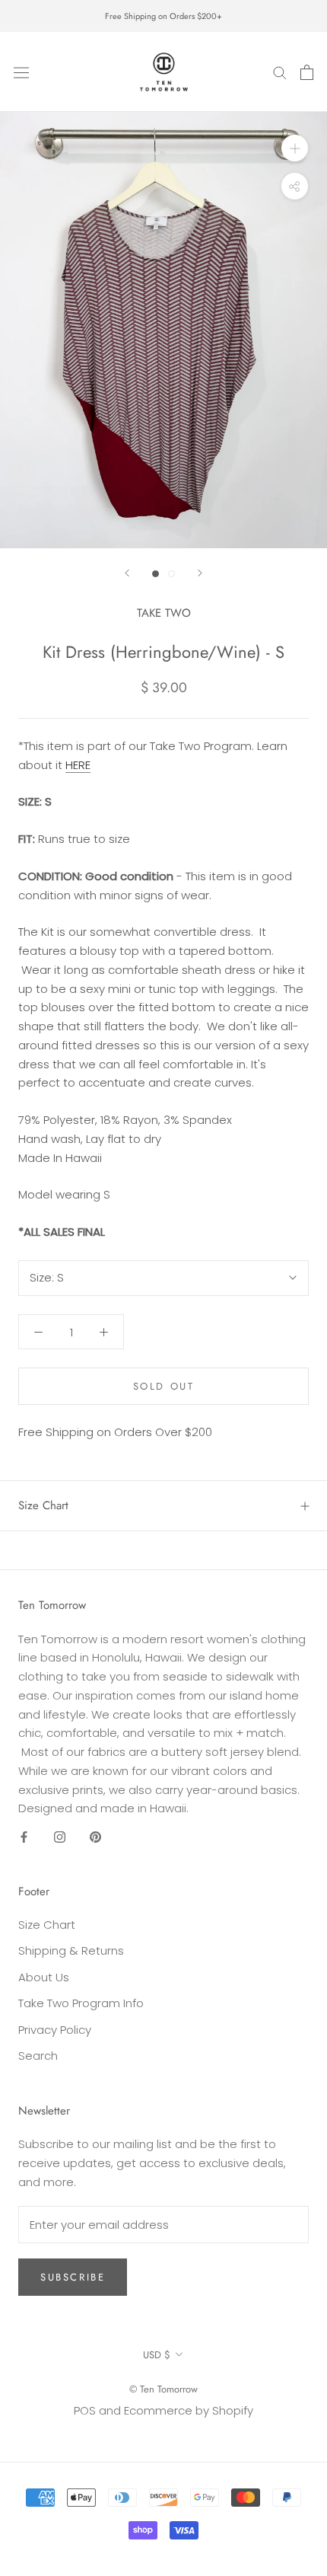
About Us (44, 1977)
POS (85, 2410)
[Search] (280, 72)
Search (38, 2056)
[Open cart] (307, 72)
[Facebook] (24, 1836)
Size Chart (43, 1505)
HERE (78, 765)
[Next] (200, 573)
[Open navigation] (21, 72)
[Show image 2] (171, 574)
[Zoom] (295, 148)
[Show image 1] (156, 574)
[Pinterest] (95, 1836)
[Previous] (127, 573)
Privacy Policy (55, 2030)
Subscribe (73, 2277)
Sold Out (164, 1386)
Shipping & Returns (71, 1950)
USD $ (157, 2355)
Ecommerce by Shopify (189, 2410)
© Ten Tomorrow (163, 2389)
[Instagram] (60, 1836)
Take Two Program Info (81, 2003)
